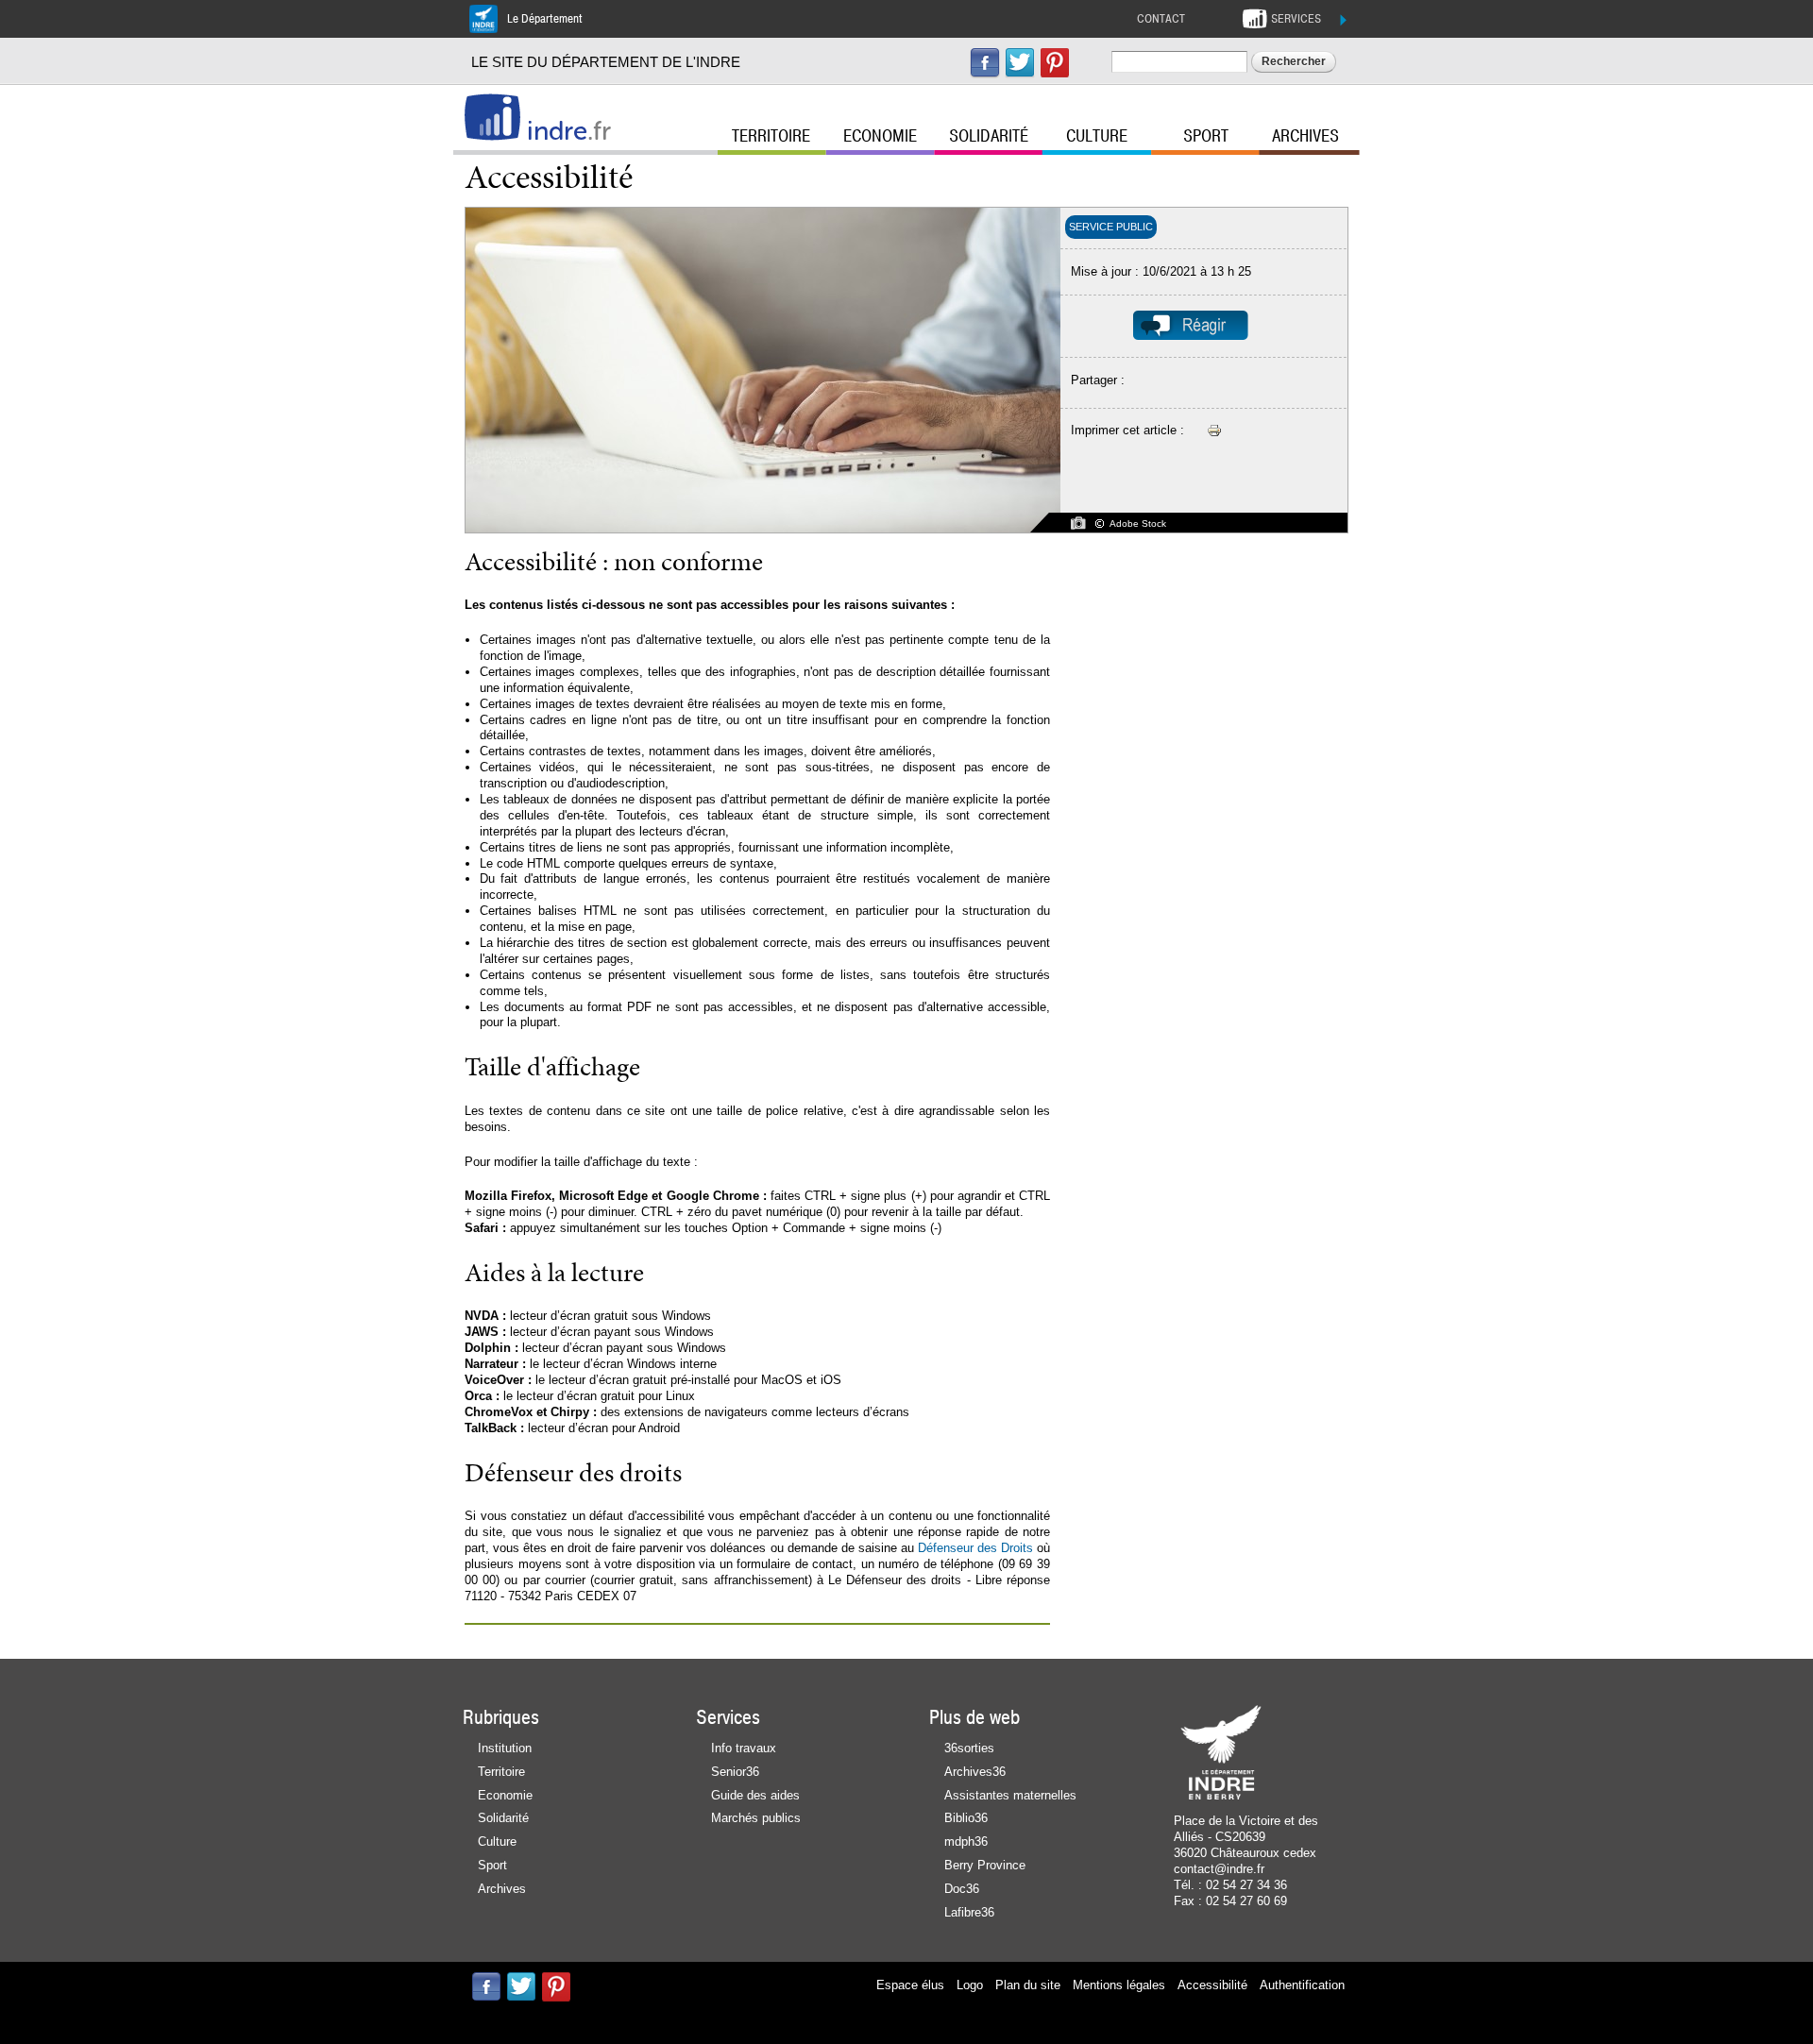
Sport (1206, 136)
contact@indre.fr (1219, 1869)
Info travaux (744, 1748)
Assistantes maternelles (1010, 1795)
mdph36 (966, 1841)
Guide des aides (755, 1795)
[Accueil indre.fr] (492, 117)
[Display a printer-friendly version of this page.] (1214, 430)
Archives (1305, 136)
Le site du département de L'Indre (606, 62)
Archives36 (975, 1772)
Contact (1161, 19)
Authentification (1302, 1985)
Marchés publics (756, 1818)
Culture (1097, 136)
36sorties (969, 1748)
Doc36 (962, 1889)
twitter (1020, 63)
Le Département (545, 19)
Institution (505, 1748)
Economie (880, 136)
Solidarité (989, 136)
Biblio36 (966, 1818)
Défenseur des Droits (975, 1548)
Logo (970, 1985)
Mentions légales (1119, 1985)
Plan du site (1028, 1985)
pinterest (1055, 63)
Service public (1111, 227)
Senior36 (735, 1772)
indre (569, 131)
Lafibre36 (969, 1912)
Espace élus (910, 1985)
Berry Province (985, 1865)
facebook (985, 63)
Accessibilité (1212, 1985)
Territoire (771, 136)
